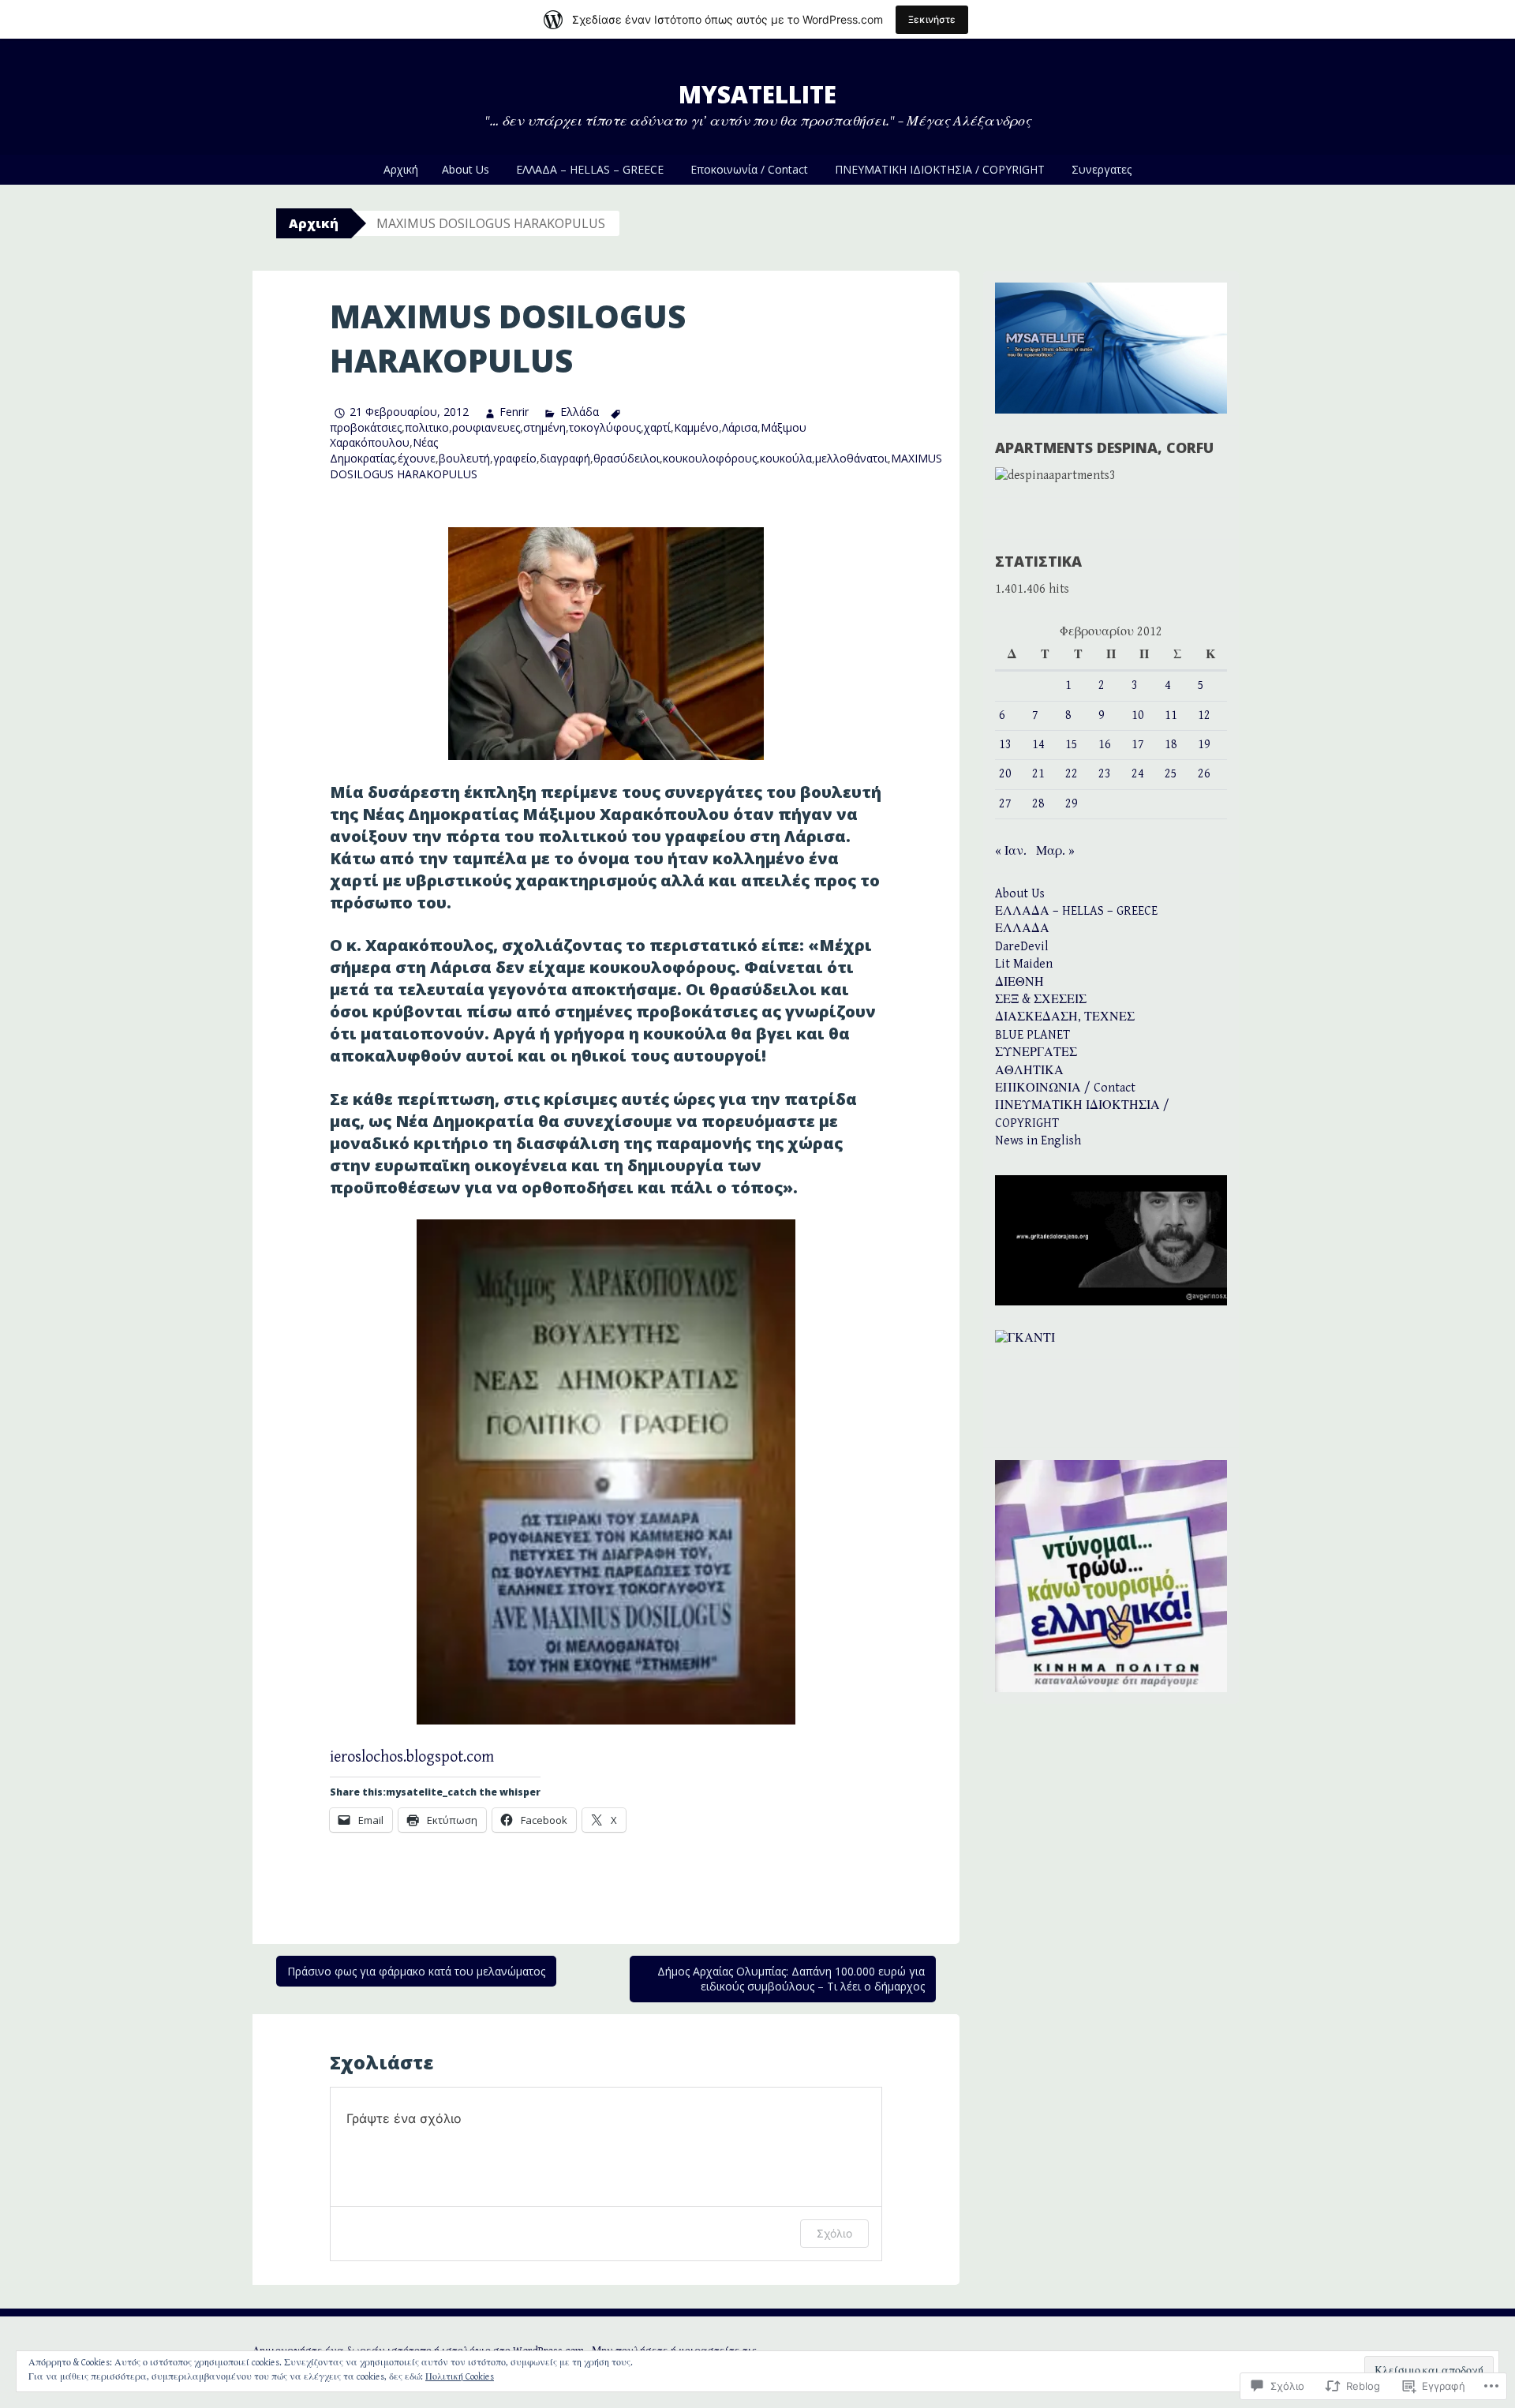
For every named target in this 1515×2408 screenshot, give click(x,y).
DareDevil (1022, 947)
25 (1171, 774)
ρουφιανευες (486, 427)
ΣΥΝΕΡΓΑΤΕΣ (1036, 1052)
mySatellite (757, 94)
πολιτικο (427, 427)
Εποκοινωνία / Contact (749, 169)
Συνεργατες (1102, 169)
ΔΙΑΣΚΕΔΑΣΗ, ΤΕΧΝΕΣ (1065, 1017)
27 (1005, 804)
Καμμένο (696, 427)
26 (1204, 774)
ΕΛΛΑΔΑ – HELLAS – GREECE (590, 169)
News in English (1038, 1141)
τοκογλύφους (605, 427)
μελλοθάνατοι (851, 458)
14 (1038, 745)
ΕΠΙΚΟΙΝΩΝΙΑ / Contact (1065, 1088)
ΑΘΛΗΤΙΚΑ (1029, 1071)
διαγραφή (565, 458)
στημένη (544, 427)
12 (1204, 715)
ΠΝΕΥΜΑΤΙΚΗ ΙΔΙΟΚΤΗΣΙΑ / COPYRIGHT (940, 169)
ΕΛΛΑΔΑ (1022, 929)
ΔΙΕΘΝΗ (1019, 982)
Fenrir (514, 412)
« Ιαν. (1011, 851)
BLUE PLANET (1032, 1035)
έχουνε (417, 458)
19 (1204, 745)
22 (1072, 774)
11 (1171, 715)
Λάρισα (740, 427)
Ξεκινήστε (932, 19)
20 (1005, 774)
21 (1038, 774)
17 (1138, 745)
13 (1005, 745)
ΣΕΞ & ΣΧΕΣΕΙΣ (1041, 1000)
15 (1072, 745)
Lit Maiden (1024, 964)
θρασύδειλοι (627, 458)
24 (1138, 774)
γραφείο (515, 458)
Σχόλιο (834, 2233)
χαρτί (657, 427)
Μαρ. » (1055, 851)
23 (1105, 774)
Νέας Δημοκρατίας (384, 450)
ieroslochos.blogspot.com (412, 1757)
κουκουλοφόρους (710, 458)
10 (1138, 715)
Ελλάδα (579, 412)
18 (1171, 745)
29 (1072, 804)
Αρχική (401, 169)
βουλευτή (464, 458)
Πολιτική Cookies (460, 2377)
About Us (466, 169)
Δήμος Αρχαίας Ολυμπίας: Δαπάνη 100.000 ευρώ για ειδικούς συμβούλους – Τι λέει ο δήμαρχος (791, 1979)
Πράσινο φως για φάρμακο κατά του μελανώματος (416, 1971)
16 (1105, 745)
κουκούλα (786, 458)
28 (1038, 804)
